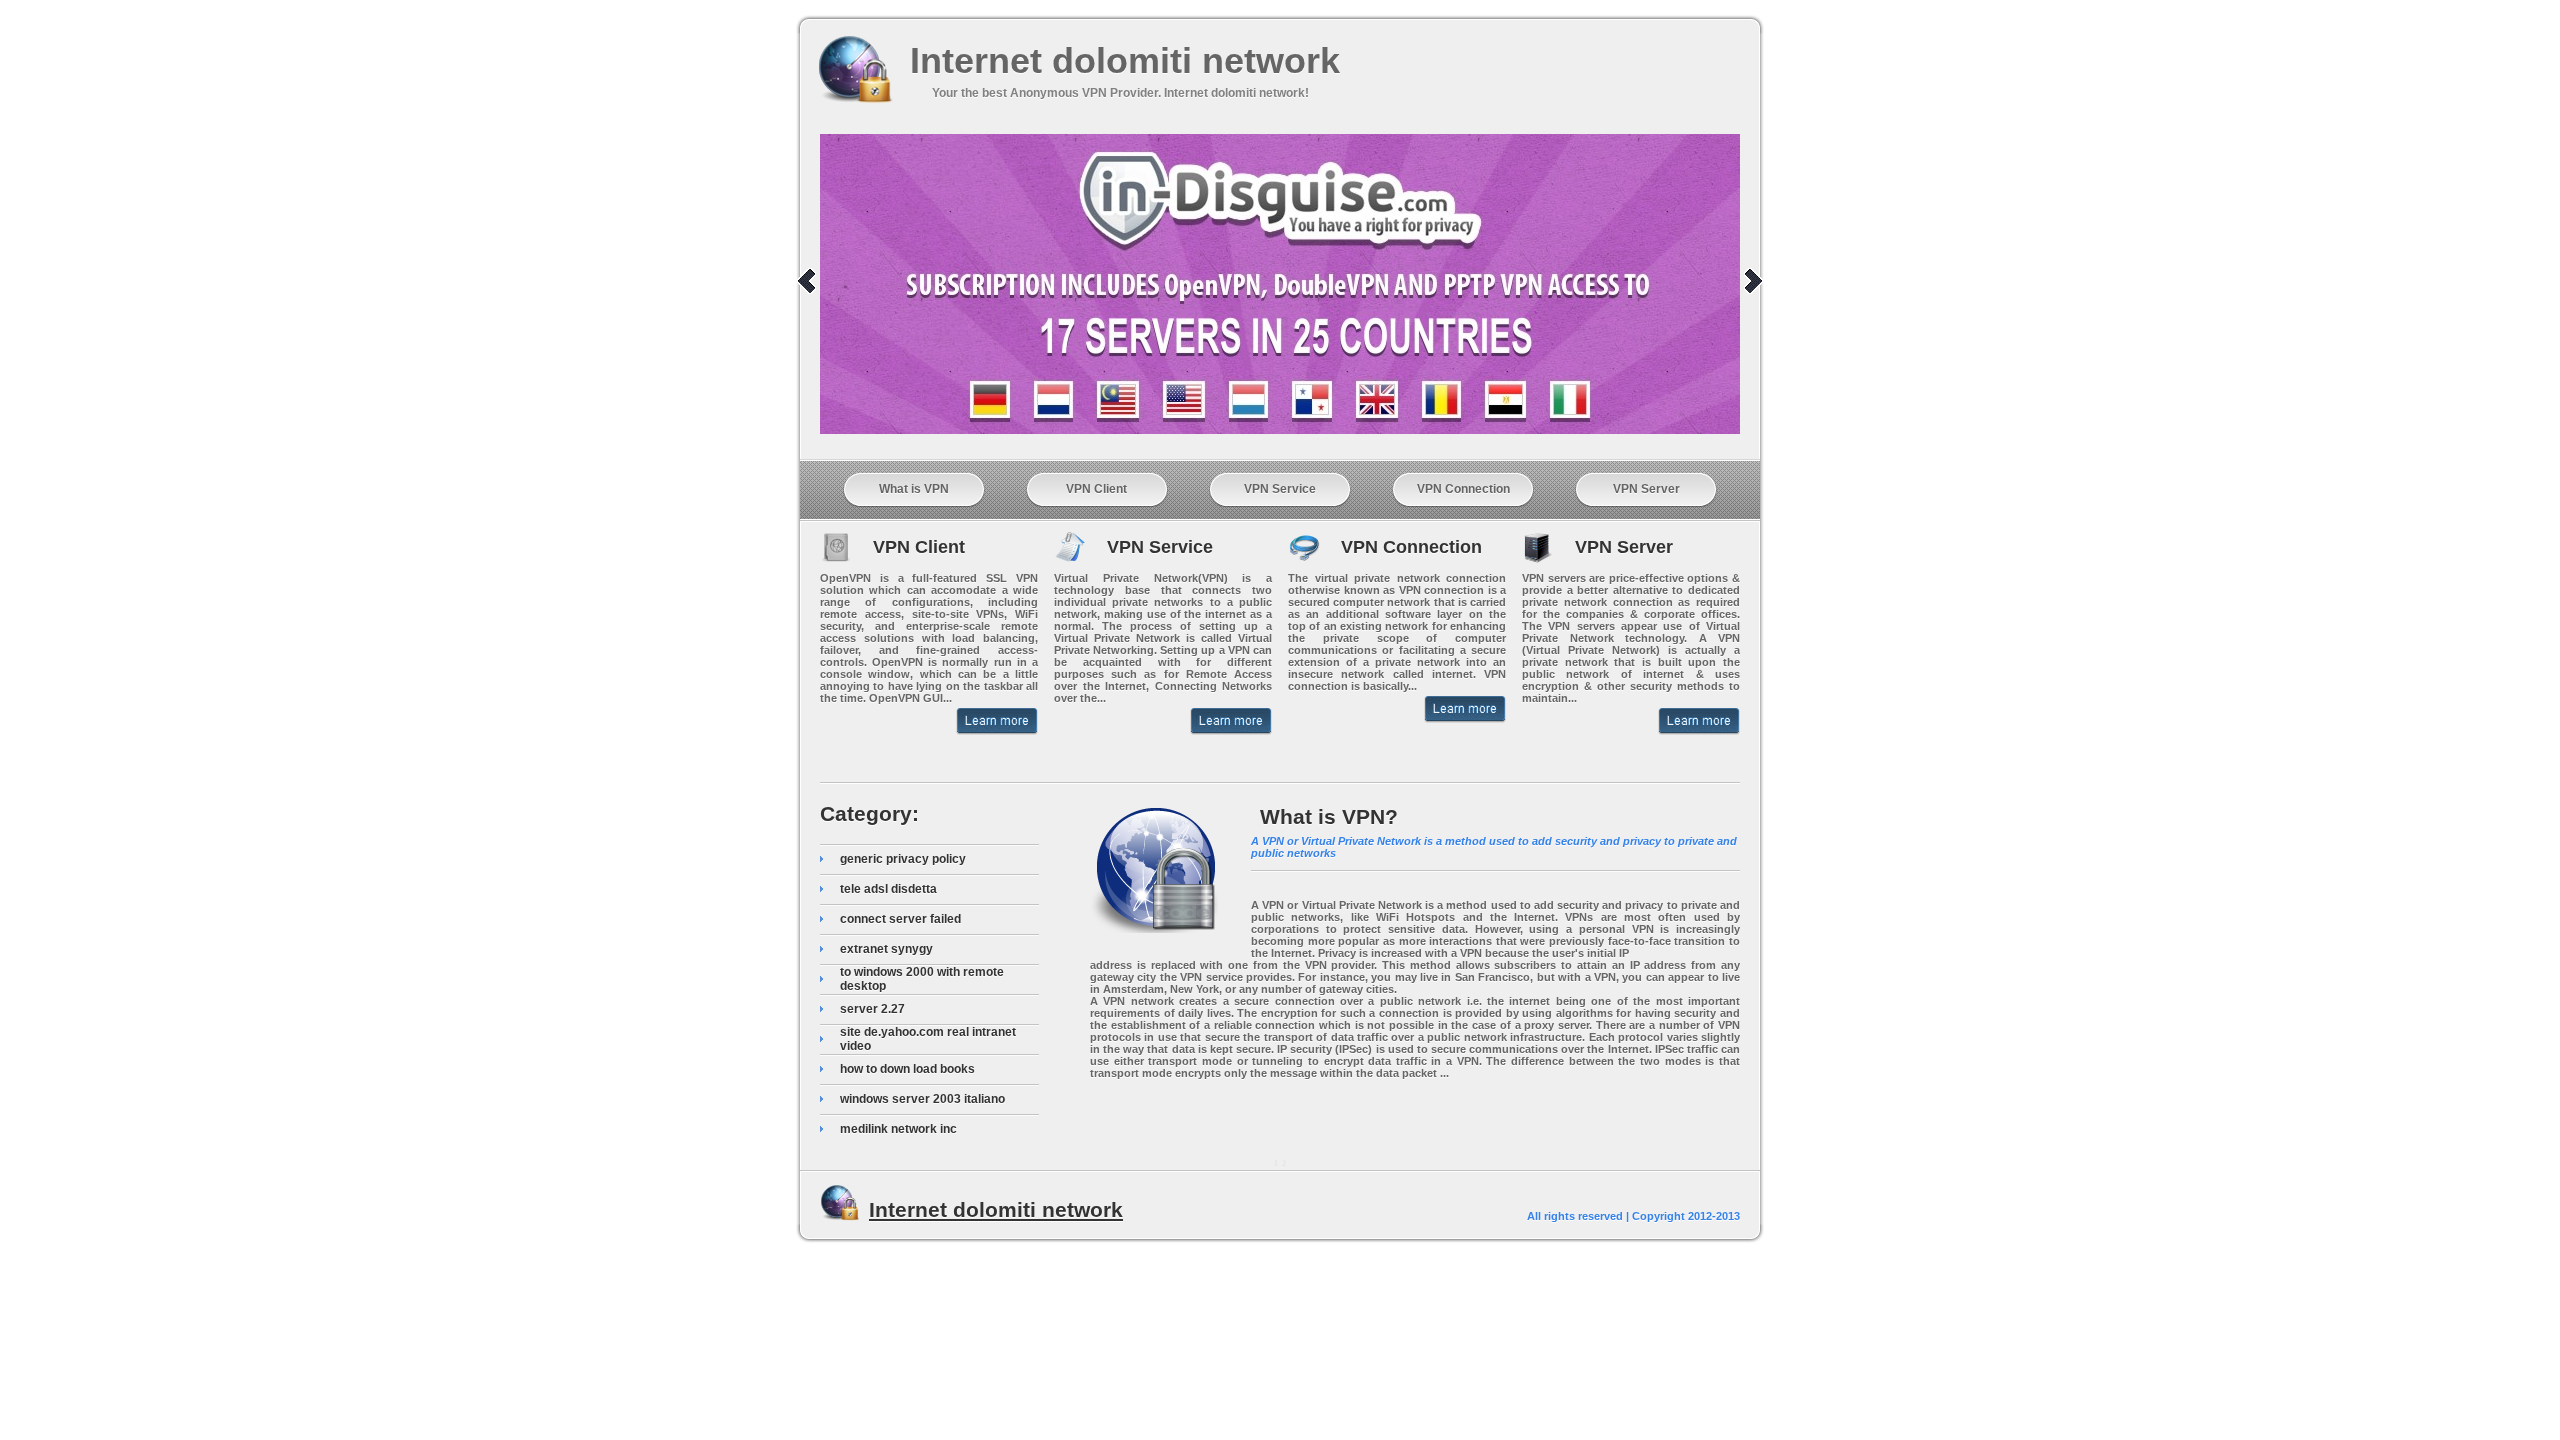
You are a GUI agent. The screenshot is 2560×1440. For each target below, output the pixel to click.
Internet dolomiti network (1125, 60)
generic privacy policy (903, 859)
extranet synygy (886, 949)
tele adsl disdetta (888, 889)
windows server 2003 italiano (922, 1099)
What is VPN (914, 489)
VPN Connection (1463, 489)
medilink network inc (898, 1129)
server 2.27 (872, 1009)
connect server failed (900, 919)
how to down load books (907, 1069)
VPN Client (1096, 489)
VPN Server (1646, 489)
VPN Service (1280, 489)
